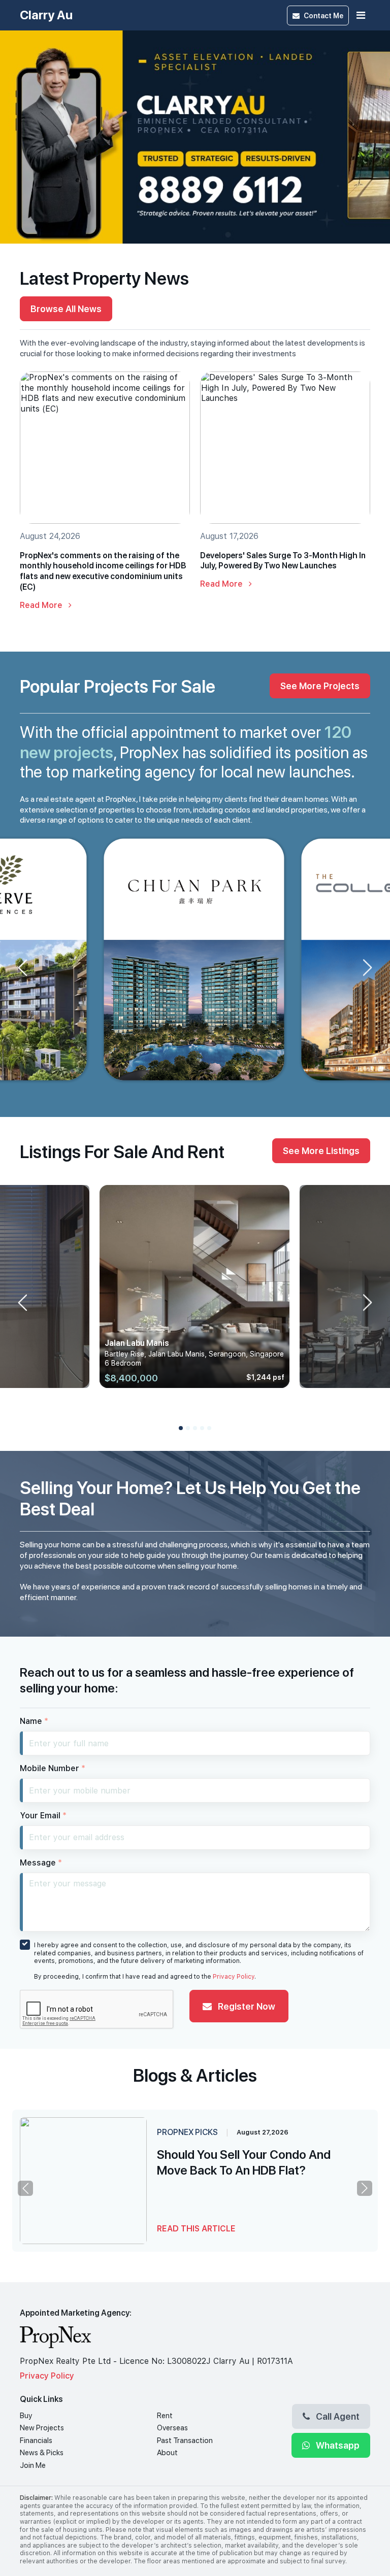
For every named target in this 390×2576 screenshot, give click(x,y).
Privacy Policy (234, 1977)
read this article (196, 2229)
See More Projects (320, 686)
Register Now (246, 2006)
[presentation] (42, 504)
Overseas (172, 2428)
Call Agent (337, 2416)
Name (34, 1721)
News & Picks (42, 2453)
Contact (323, 15)
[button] (181, 1428)
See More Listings (321, 1150)
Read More (42, 605)
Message (41, 1863)
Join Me (33, 2465)
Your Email (43, 1816)
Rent (165, 2416)
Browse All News (66, 309)
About (167, 2453)
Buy (26, 2416)
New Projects (42, 2428)
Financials (36, 2441)
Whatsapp (337, 2445)
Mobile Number (53, 1768)
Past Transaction (185, 2441)
